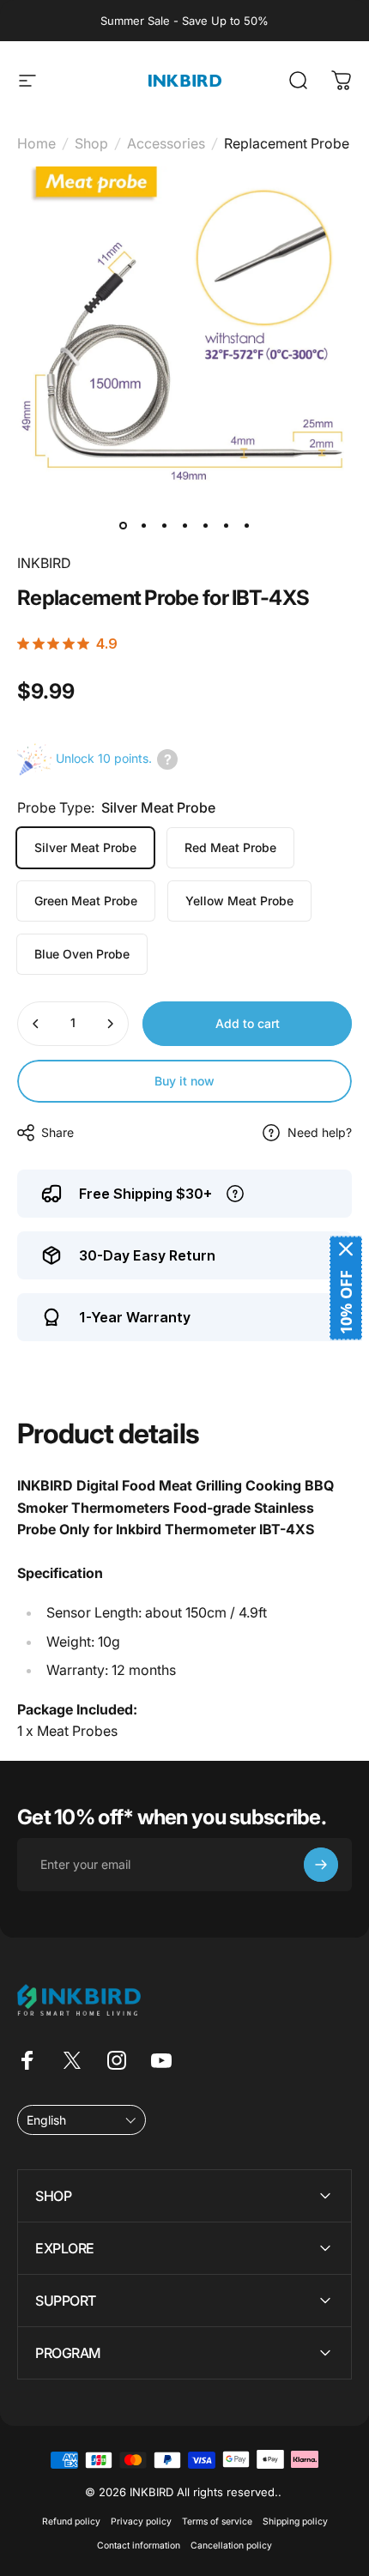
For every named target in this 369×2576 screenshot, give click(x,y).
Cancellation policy (231, 2546)
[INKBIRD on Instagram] (117, 2060)
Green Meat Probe (86, 901)
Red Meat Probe (230, 847)
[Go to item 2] (143, 525)
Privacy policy (141, 2522)
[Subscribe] (321, 1865)
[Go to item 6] (226, 525)
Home (36, 143)
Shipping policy (295, 2522)
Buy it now (184, 1081)
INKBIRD (44, 563)
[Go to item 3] (164, 525)
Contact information (139, 2546)
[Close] (346, 1249)
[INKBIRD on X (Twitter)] (72, 2060)
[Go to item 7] (246, 525)
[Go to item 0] (123, 525)
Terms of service (217, 2522)
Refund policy (71, 2522)
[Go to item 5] (205, 525)
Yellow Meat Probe (239, 901)
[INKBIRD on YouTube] (161, 2060)
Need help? (320, 1132)
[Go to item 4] (184, 525)
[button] (82, 2120)
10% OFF (346, 1302)
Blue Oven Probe (82, 954)
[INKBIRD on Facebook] (27, 2060)
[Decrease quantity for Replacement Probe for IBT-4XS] (36, 1024)
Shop (91, 143)
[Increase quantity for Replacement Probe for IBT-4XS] (110, 1024)
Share (57, 1132)
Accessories (166, 143)
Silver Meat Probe (85, 847)
